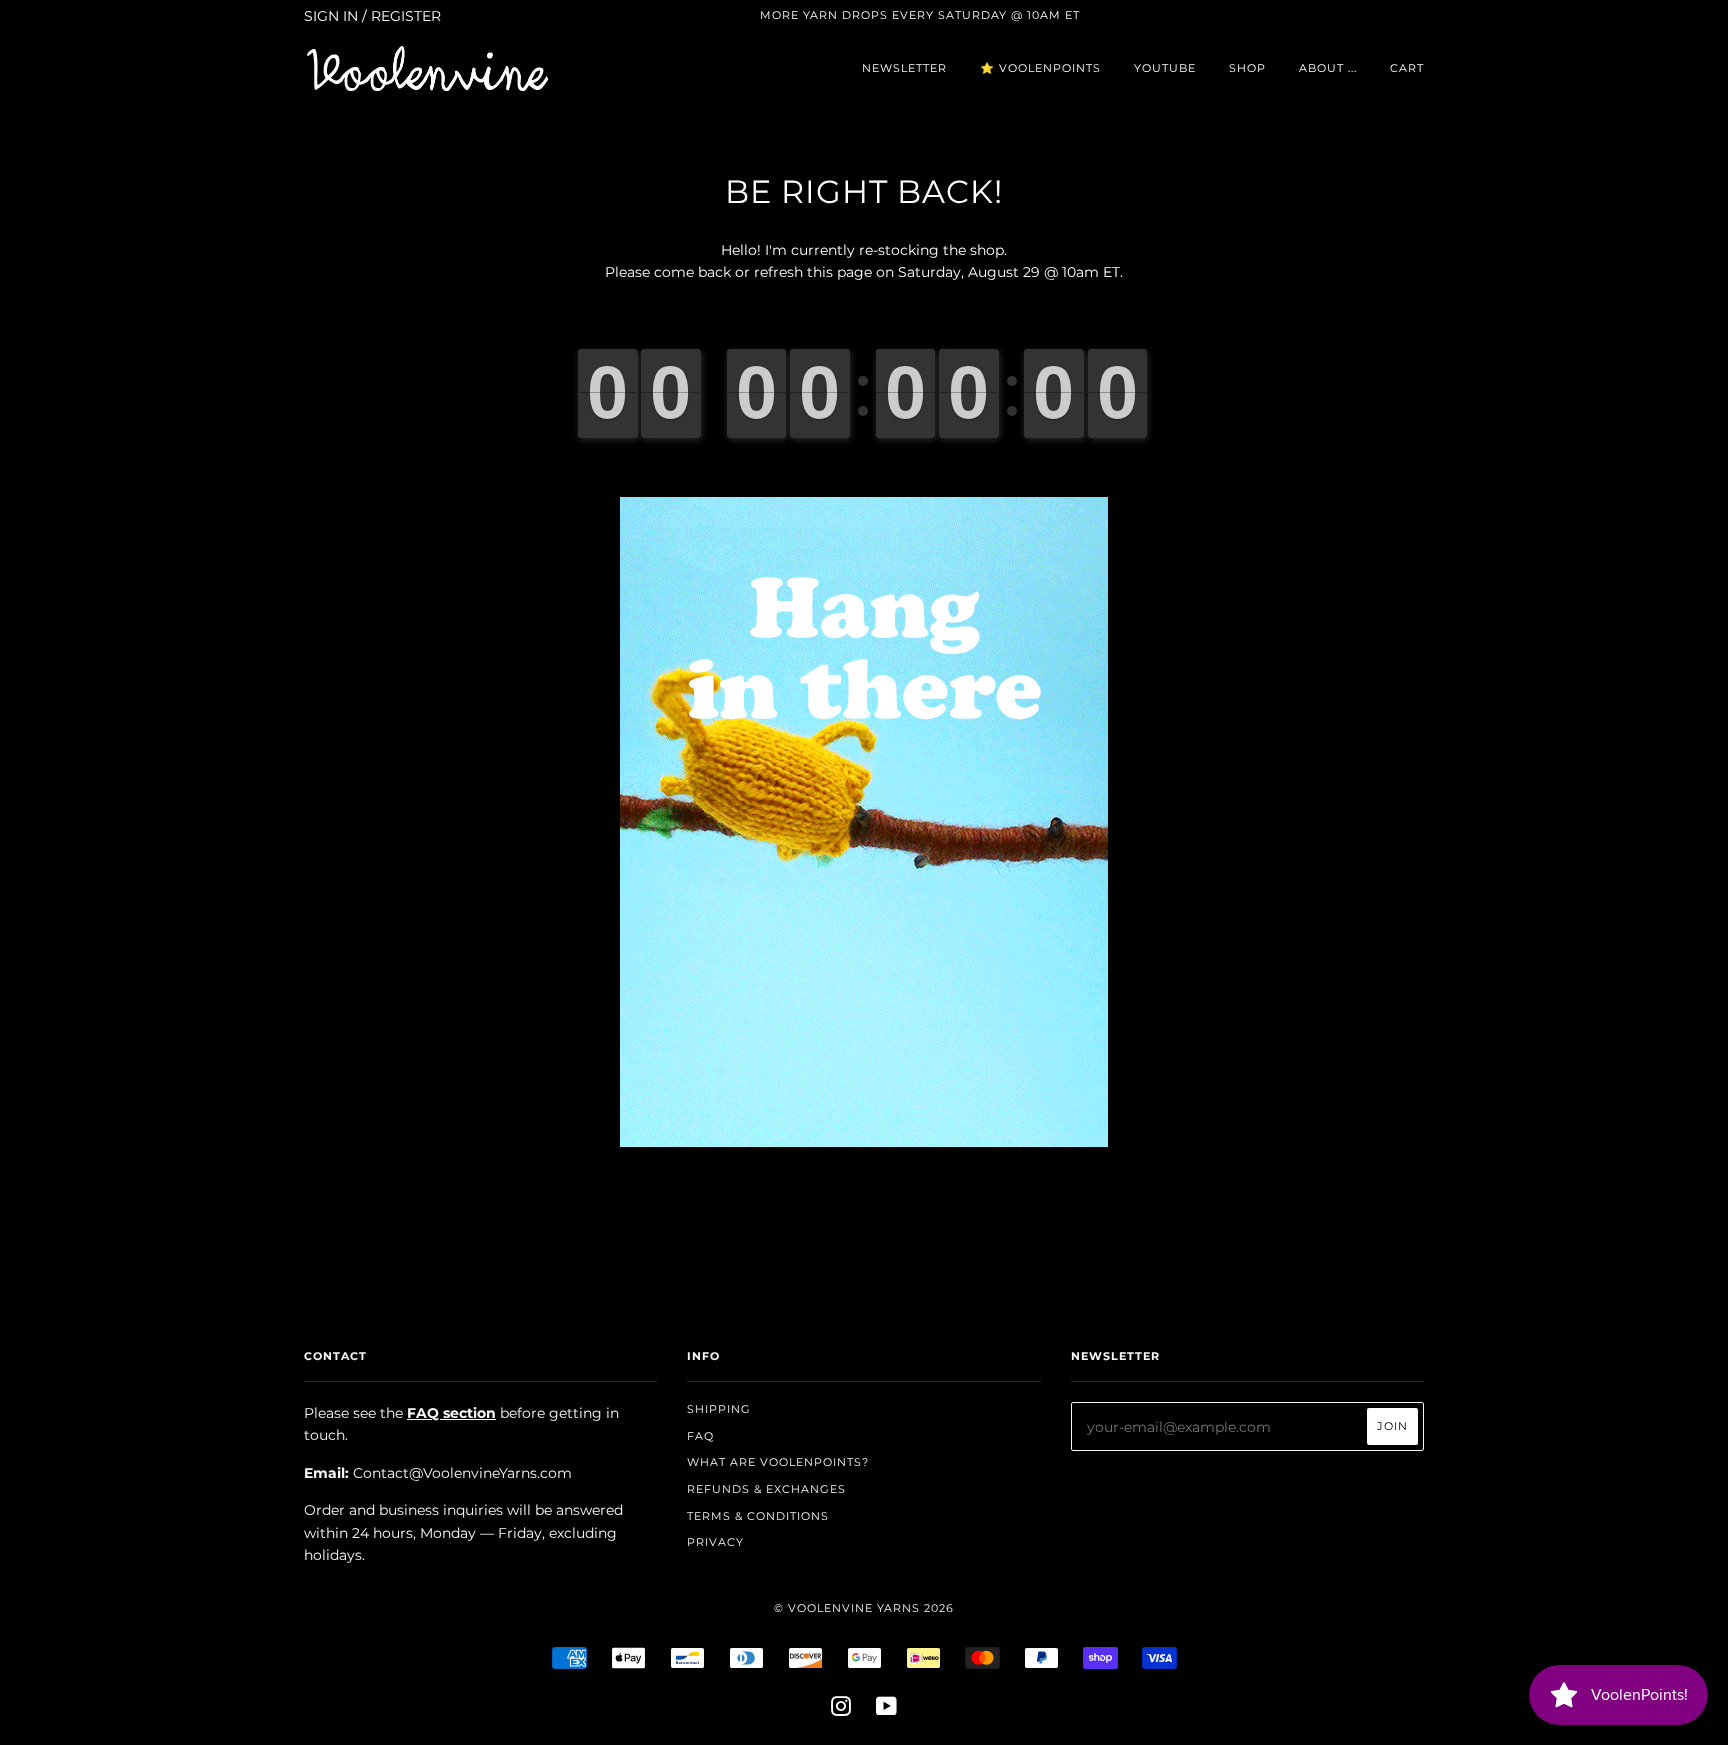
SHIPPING (719, 1409)
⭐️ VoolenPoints (1040, 68)
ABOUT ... (1328, 68)
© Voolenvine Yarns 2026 (864, 1608)
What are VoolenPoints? (778, 1462)
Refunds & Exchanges (766, 1489)
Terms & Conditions (758, 1516)
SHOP (1247, 68)
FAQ (700, 1436)
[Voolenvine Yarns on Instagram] (841, 1710)
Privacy (715, 1542)
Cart (1407, 68)
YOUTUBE (1165, 68)
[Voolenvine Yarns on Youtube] (887, 1710)
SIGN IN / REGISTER (372, 16)
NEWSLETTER (904, 68)
